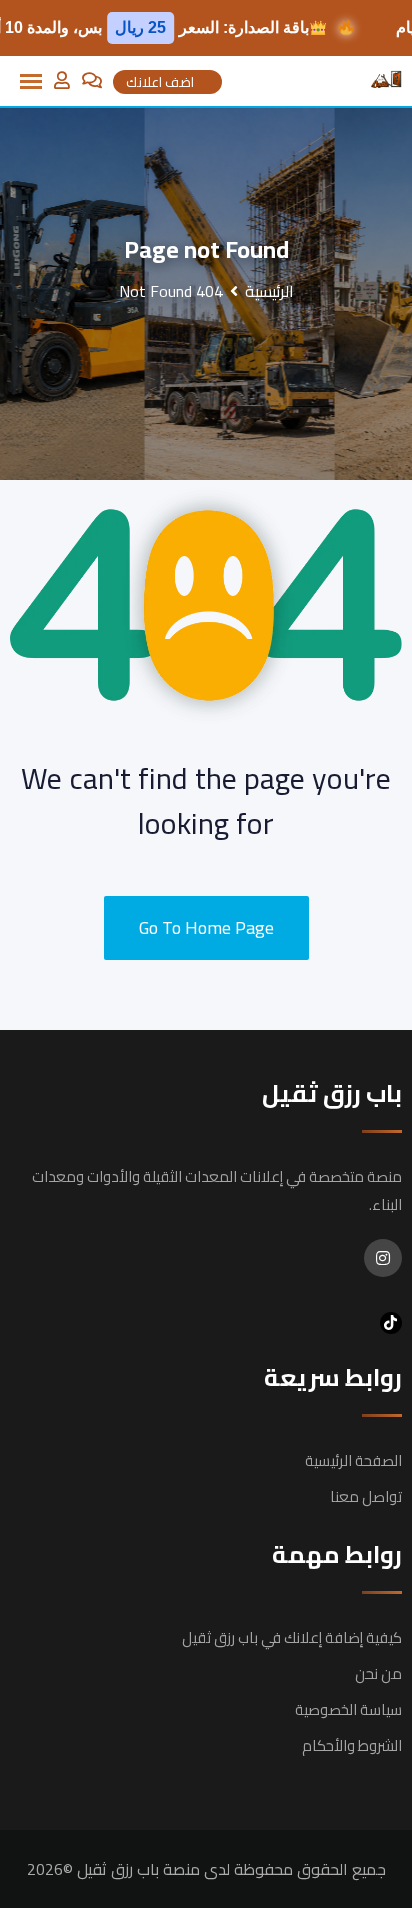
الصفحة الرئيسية (353, 1460)
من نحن (378, 1673)
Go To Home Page (206, 927)
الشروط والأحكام (352, 1745)
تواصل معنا (366, 1496)
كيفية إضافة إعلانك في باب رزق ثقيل (292, 1637)
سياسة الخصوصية (348, 1709)
